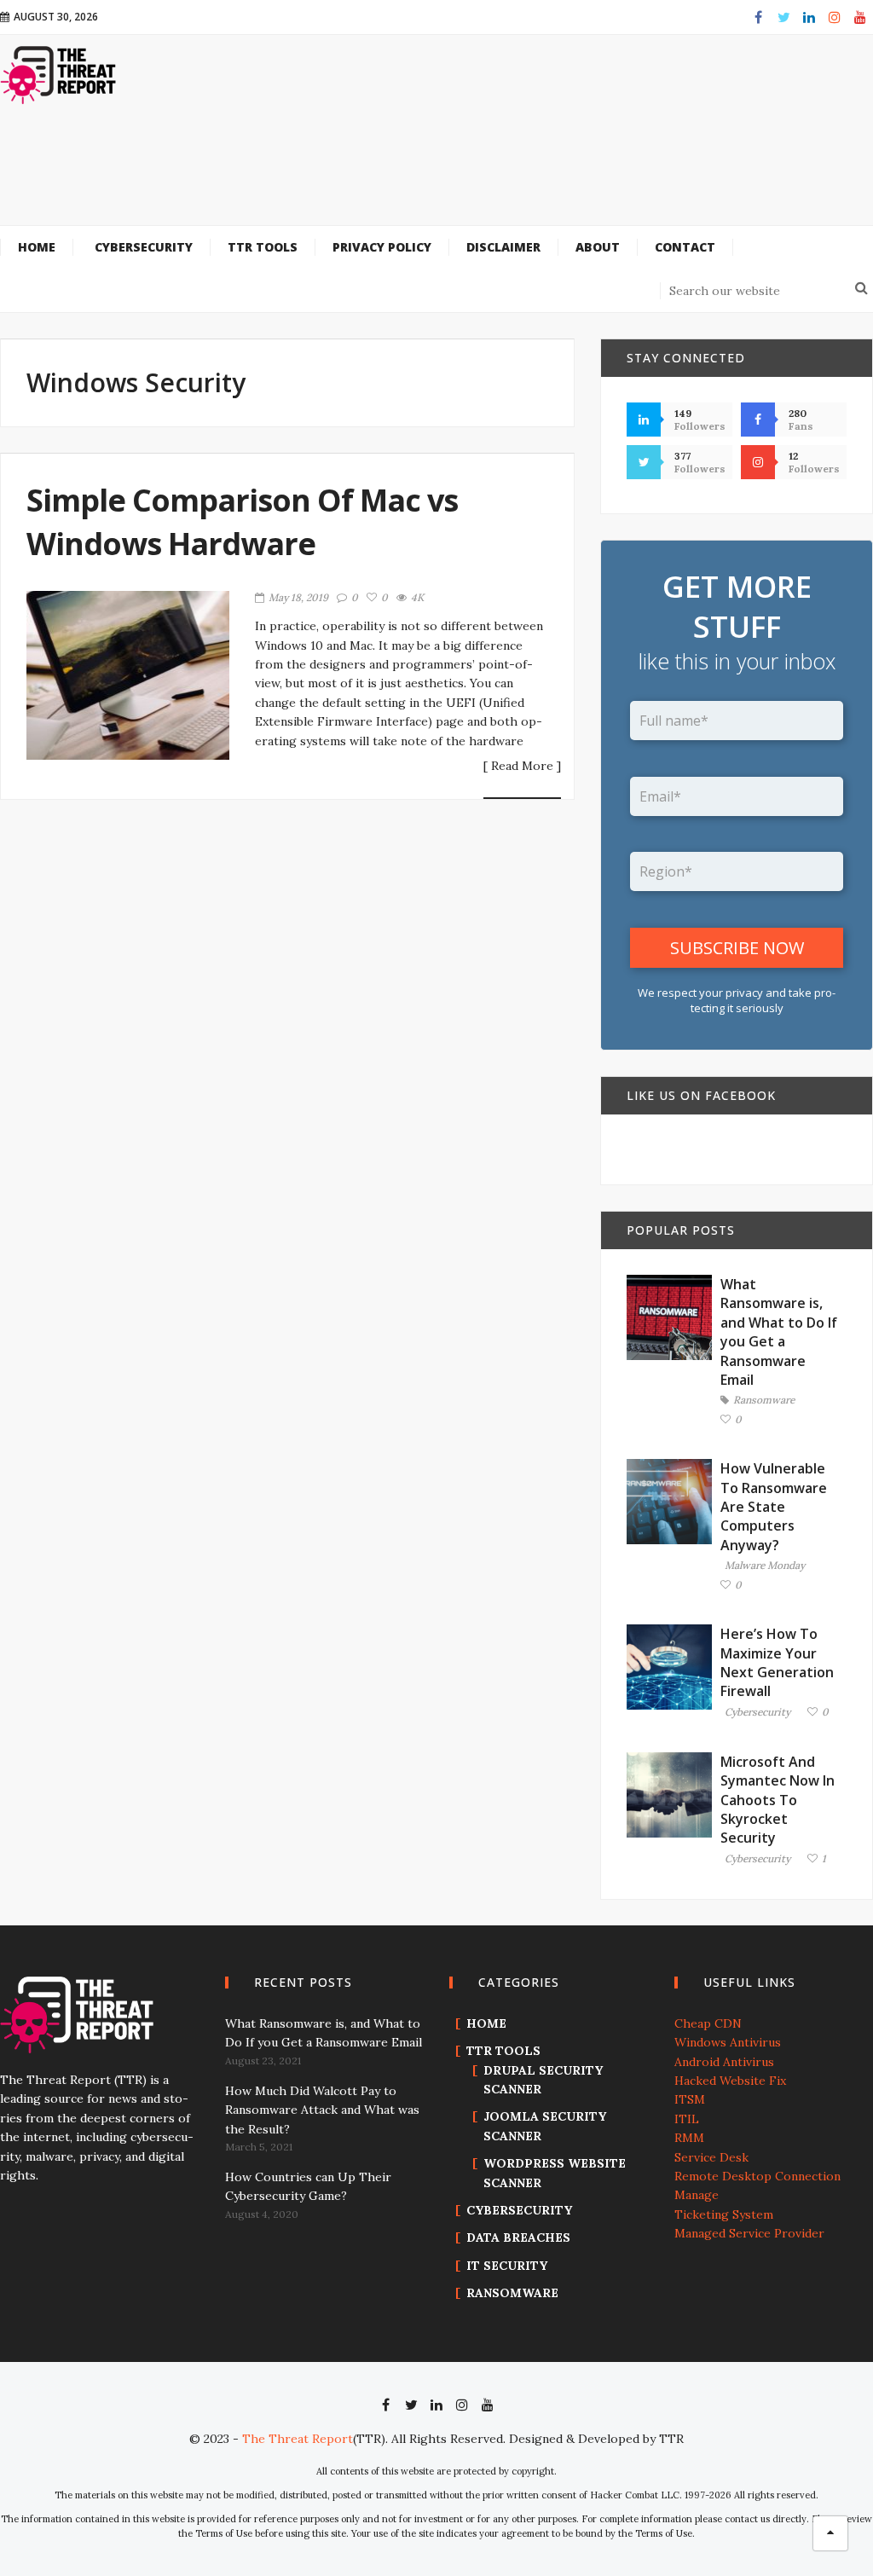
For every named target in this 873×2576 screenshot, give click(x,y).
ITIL (687, 2119)
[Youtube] (860, 17)
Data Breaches (518, 2237)
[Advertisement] (477, 173)
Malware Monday (765, 1566)
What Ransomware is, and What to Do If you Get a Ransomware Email (779, 1332)
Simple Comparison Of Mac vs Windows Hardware (242, 521)
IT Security (507, 2266)
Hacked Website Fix (730, 2081)
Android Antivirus (724, 2062)
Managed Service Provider (749, 2233)
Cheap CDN (708, 2023)
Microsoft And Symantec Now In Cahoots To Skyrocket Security (778, 1800)
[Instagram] (835, 17)
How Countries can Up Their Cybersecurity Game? (308, 2186)
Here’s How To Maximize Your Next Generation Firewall (777, 1662)
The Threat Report (298, 2439)
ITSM (690, 2099)
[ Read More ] (522, 767)
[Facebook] (758, 17)
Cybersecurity (757, 1713)
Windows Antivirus (728, 2042)
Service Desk (711, 2157)
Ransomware (764, 1401)
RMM (689, 2138)
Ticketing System (724, 2214)
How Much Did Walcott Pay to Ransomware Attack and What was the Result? (322, 2110)
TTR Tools (503, 2051)
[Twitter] (783, 17)
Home (486, 2023)
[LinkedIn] (809, 17)
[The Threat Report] (59, 74)
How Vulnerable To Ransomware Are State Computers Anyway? (774, 1507)
